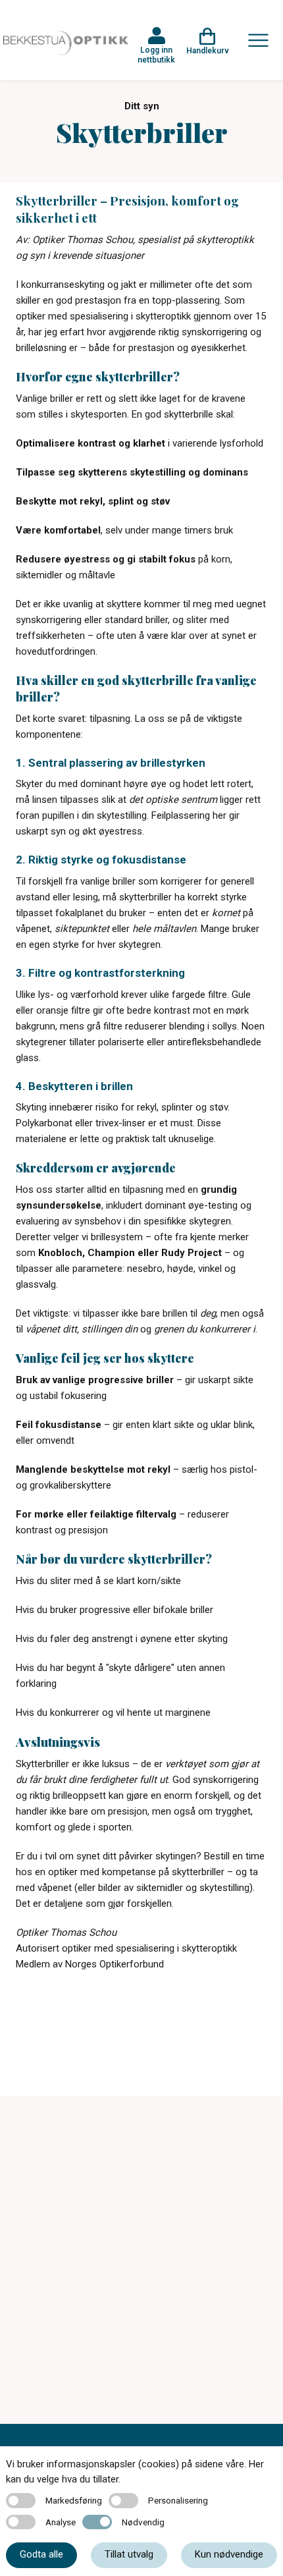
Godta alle (41, 2554)
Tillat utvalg (129, 2554)
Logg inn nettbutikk (156, 55)
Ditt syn (142, 106)
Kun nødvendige (229, 2554)
